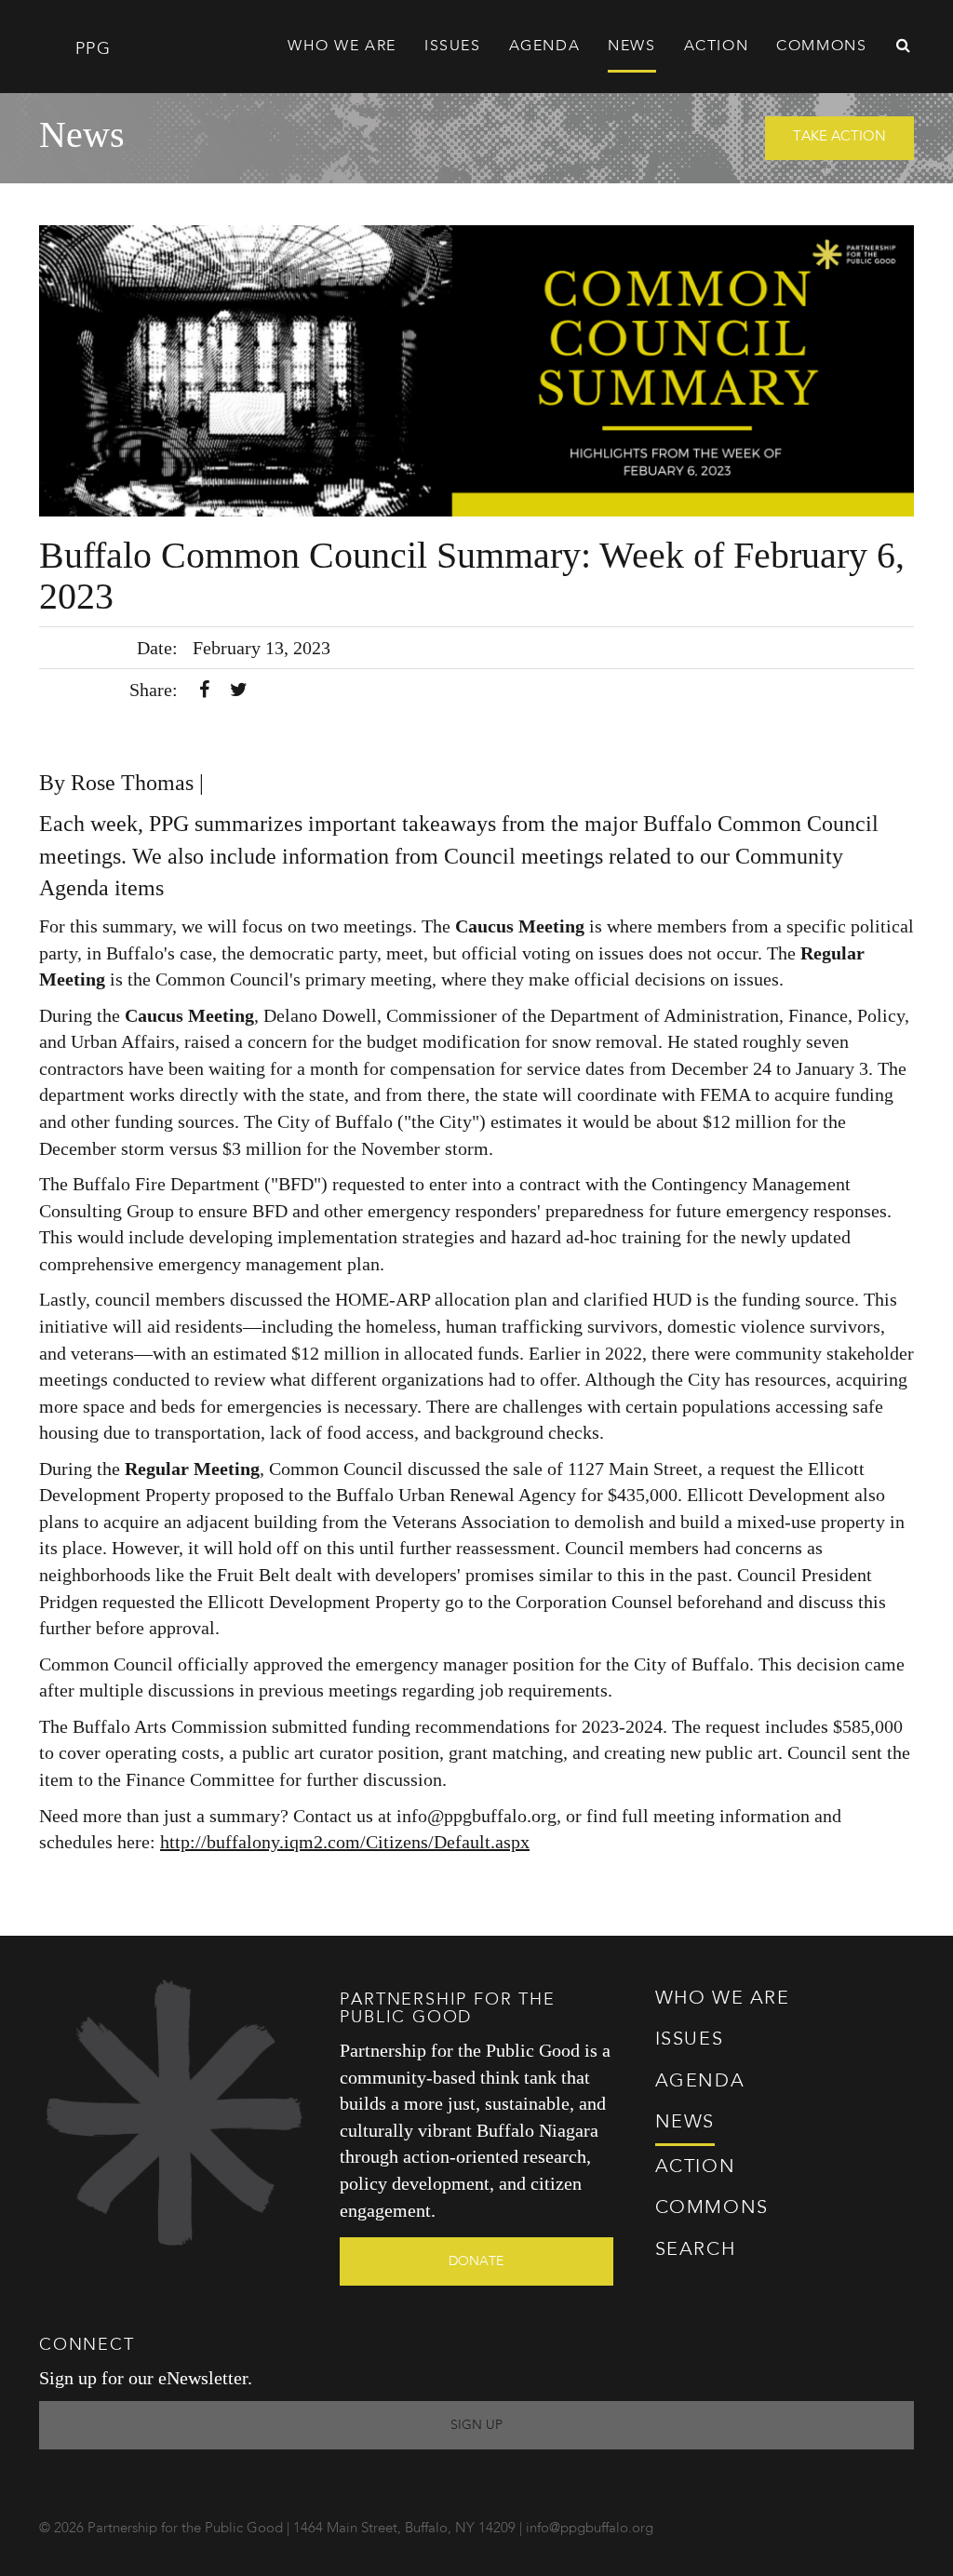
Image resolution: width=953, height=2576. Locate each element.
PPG (90, 49)
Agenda (545, 47)
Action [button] (717, 47)
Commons (712, 2208)
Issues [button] (453, 47)
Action (696, 2167)
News (631, 47)
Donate (476, 2261)
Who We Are (723, 1999)
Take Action (839, 137)
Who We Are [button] (342, 47)
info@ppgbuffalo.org (590, 2529)
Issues (690, 2040)
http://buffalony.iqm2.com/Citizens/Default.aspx (345, 1842)
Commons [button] (821, 47)
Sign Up (476, 2425)
